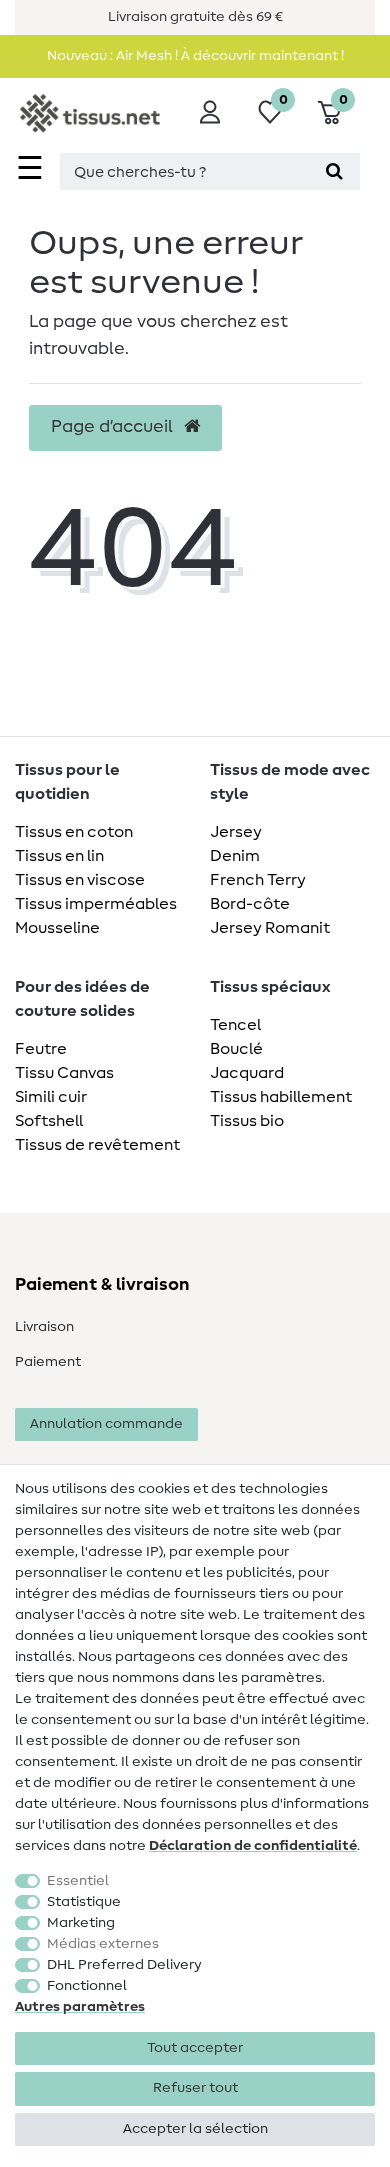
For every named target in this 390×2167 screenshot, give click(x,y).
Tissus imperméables (96, 904)
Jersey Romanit (270, 928)
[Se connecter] (210, 112)
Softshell (49, 1121)
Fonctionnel (87, 1986)
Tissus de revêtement (97, 1145)
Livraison (44, 1327)
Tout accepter (195, 2048)
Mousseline (57, 928)
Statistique (84, 1902)
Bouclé (236, 1049)
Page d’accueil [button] (114, 427)
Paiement (48, 1362)
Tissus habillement (281, 1097)
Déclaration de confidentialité (253, 1846)
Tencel (235, 1025)
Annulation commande (106, 1424)
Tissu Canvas (64, 1073)
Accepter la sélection (195, 2129)
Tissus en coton (74, 832)
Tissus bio (247, 1121)
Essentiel (78, 1881)
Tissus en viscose (80, 880)
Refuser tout (195, 2088)
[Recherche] (334, 171)
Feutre (41, 1049)
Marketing (81, 1923)
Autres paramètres (80, 2007)
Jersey (236, 832)
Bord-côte (250, 904)
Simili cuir (51, 1097)
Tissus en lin (59, 856)
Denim (235, 856)
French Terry (258, 880)
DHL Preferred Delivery (124, 1965)
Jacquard (247, 1073)
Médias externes (103, 1944)
